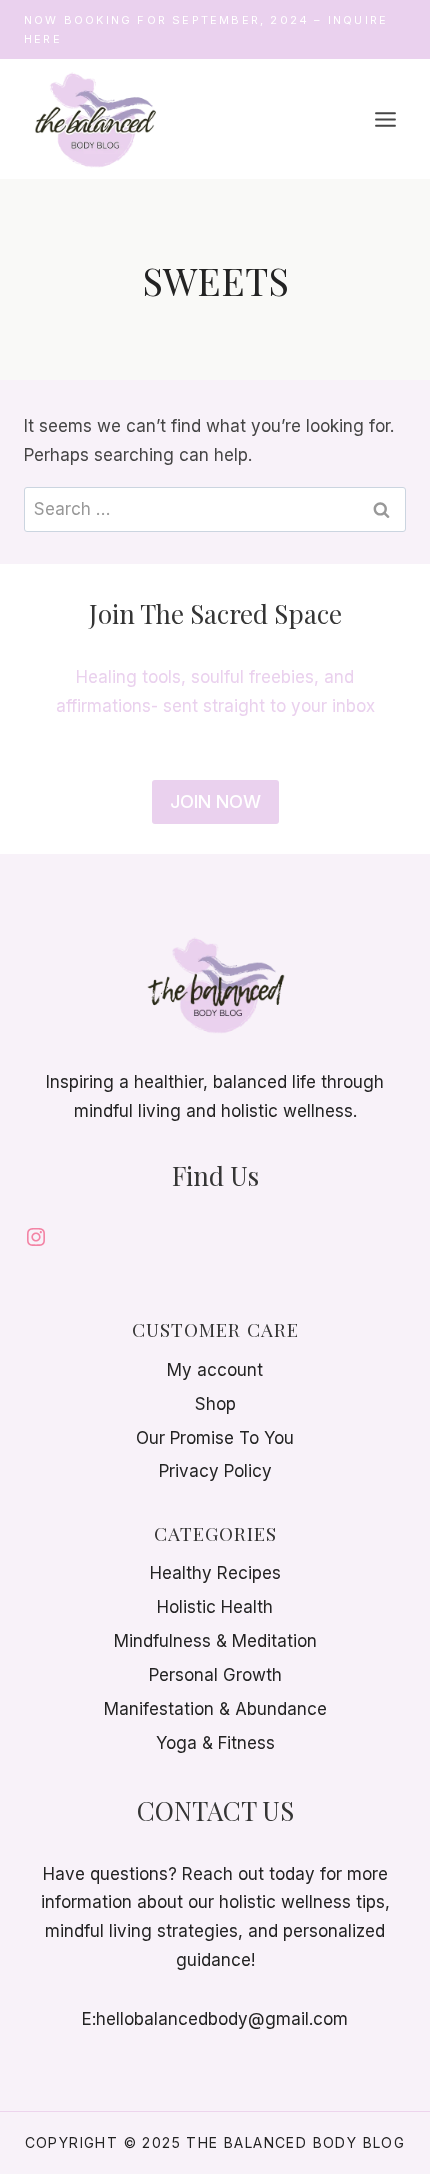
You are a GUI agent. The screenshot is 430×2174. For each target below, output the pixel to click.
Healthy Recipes (215, 1573)
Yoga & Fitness (215, 1743)
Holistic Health (215, 1607)
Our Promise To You (215, 1438)
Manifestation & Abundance (215, 1709)
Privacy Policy (215, 1471)
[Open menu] (385, 119)
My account (215, 1370)
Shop (215, 1404)
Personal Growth (215, 1675)
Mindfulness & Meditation (215, 1641)
